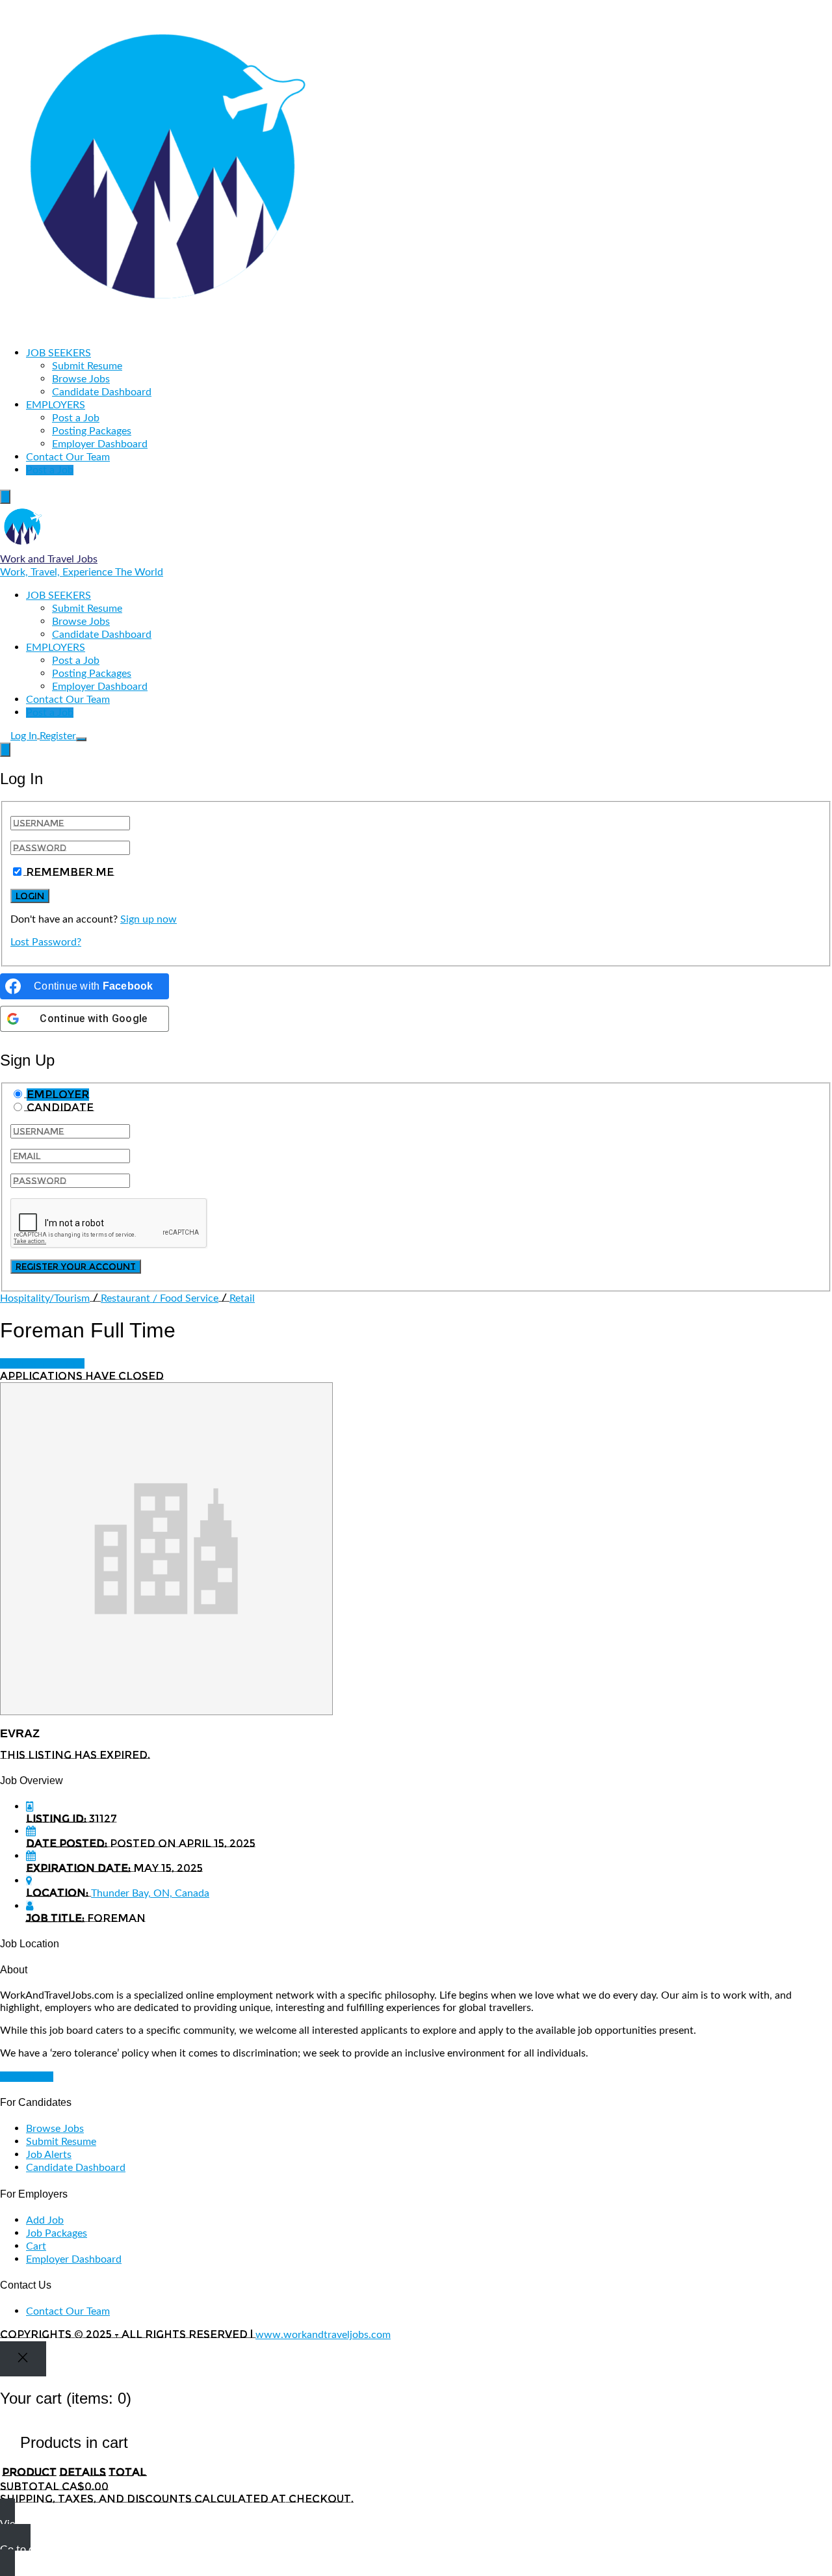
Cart (36, 2246)
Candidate (60, 1108)
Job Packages (57, 2233)
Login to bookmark (42, 1363)
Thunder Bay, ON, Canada (150, 1893)
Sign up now (149, 919)
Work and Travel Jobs (49, 559)
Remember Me (70, 872)
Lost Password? (46, 942)
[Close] (23, 2359)
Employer (58, 1095)
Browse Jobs (81, 379)
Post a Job (76, 418)
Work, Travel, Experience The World (82, 572)
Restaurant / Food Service (160, 1298)
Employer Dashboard (100, 444)
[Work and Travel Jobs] (166, 330)
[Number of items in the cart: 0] (5, 497)
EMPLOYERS (56, 405)
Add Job (45, 2220)
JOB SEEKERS (58, 353)
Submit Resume (87, 366)
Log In (24, 736)
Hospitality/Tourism (45, 1298)
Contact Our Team (68, 457)
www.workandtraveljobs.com (323, 2335)
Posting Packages (92, 431)
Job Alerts (49, 2155)
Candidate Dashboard (102, 392)
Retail (242, 1298)
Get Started (27, 2077)
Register (58, 736)
